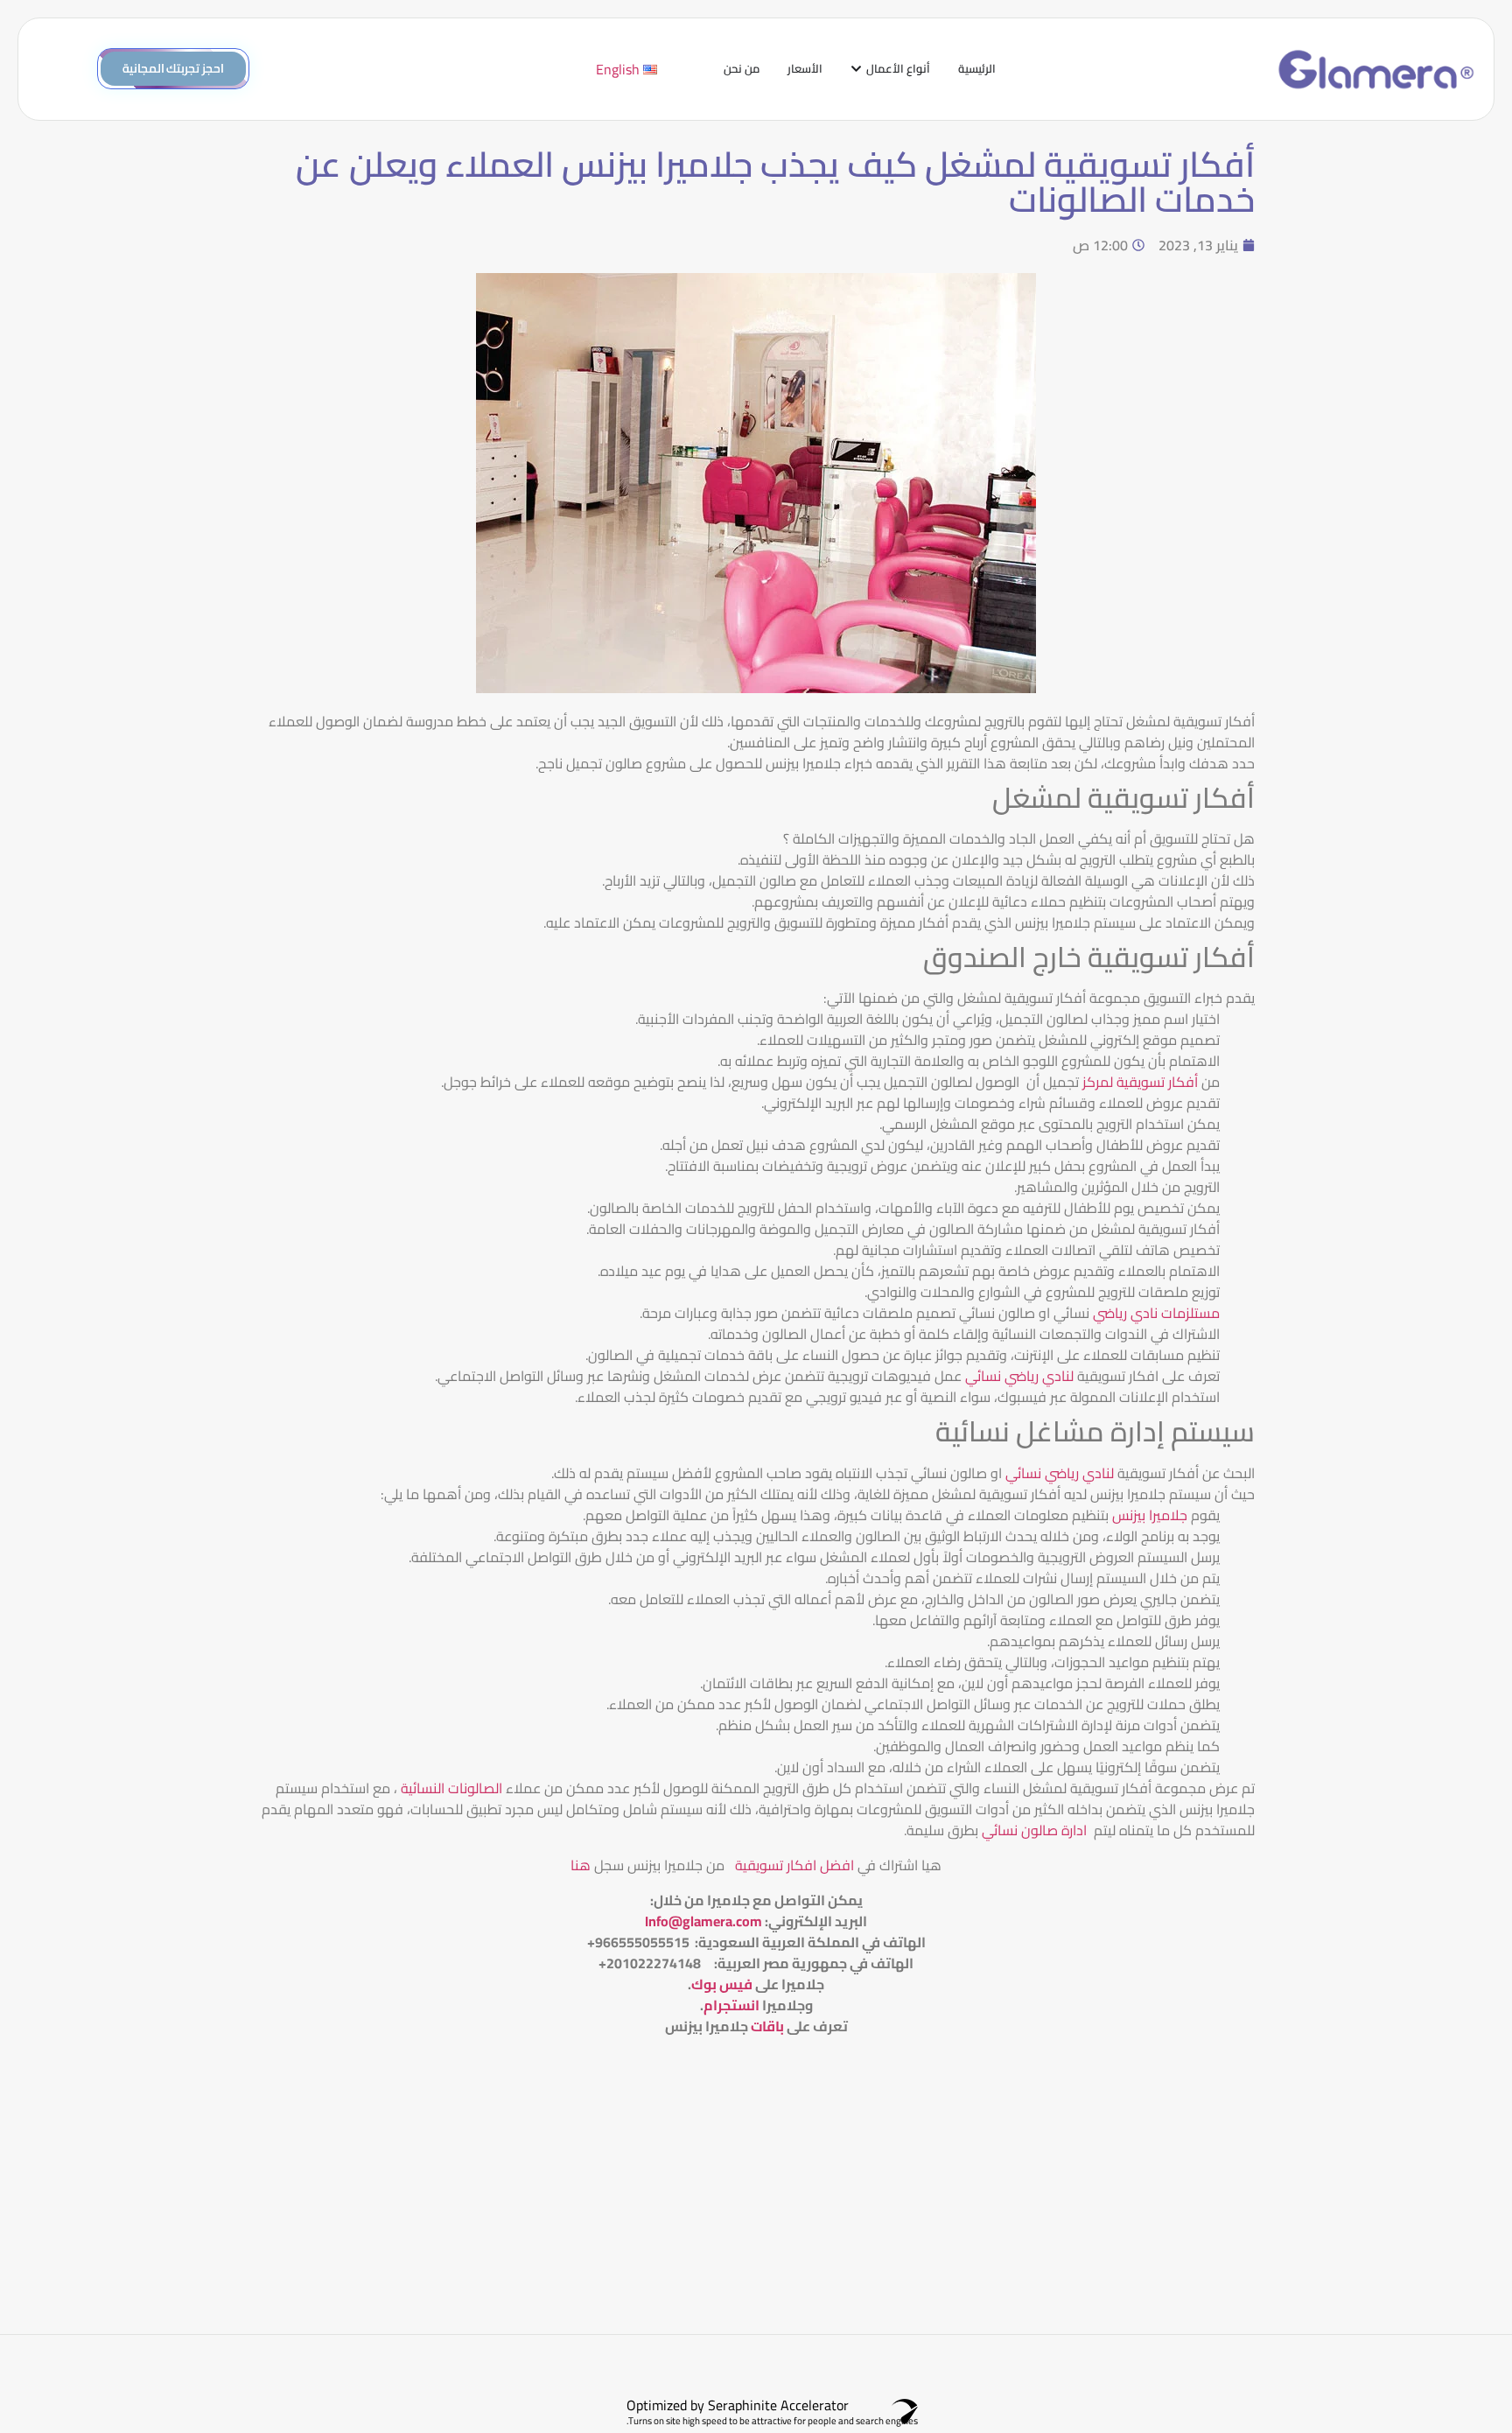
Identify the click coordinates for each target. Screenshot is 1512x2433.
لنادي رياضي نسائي (1019, 1376)
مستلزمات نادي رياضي (1156, 1313)
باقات (767, 2026)
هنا (581, 1865)
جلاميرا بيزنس (1150, 1515)
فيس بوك (722, 1984)
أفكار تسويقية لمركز (1140, 1082)
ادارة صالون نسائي (1034, 1830)
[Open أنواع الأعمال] (856, 69)
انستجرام (731, 2005)
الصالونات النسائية (451, 1788)
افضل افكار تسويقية (793, 1865)
